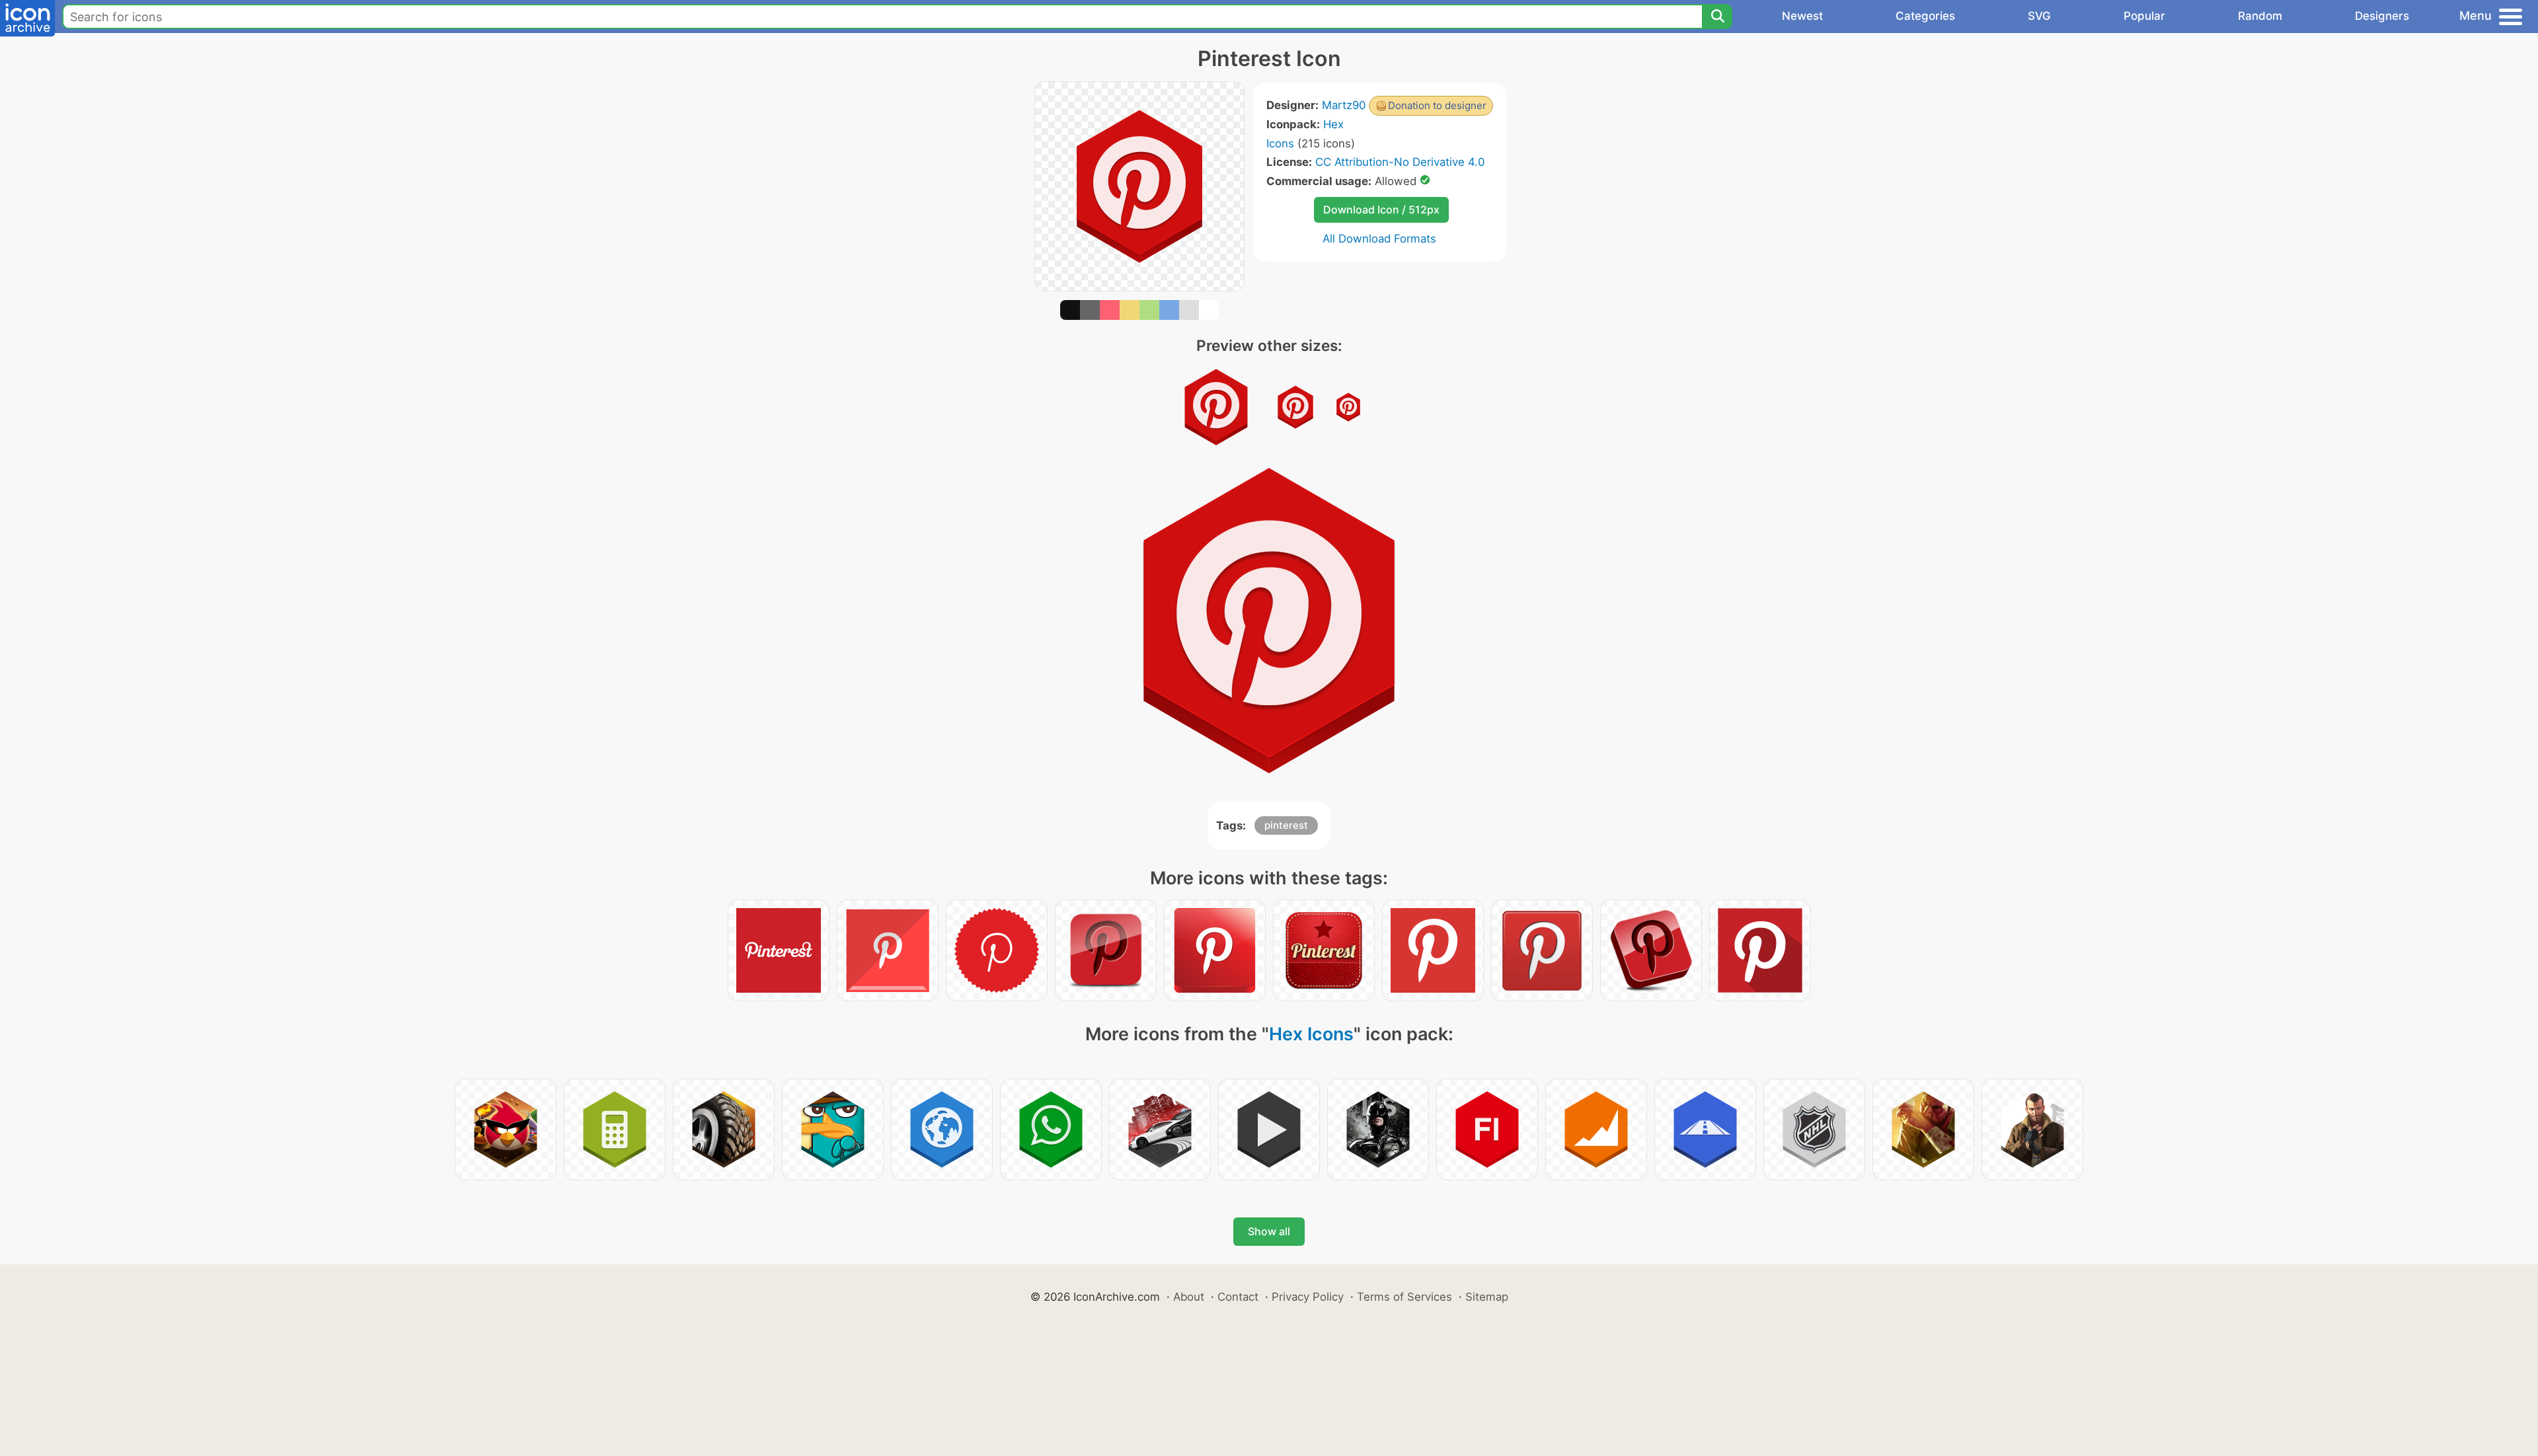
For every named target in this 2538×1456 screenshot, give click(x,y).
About (1189, 1297)
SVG (2039, 16)
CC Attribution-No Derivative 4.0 (1400, 162)
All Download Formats (1379, 239)
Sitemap (1487, 1297)
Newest (1802, 16)
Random (2260, 16)
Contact (1238, 1297)
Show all (1269, 1231)
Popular (2144, 16)
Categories (1925, 16)
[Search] (1717, 17)
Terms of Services (1404, 1297)
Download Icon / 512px (1381, 210)
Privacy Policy (1308, 1297)
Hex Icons (1311, 1034)
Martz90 (1344, 105)
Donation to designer (1437, 105)
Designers (2382, 16)
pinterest (1286, 825)
